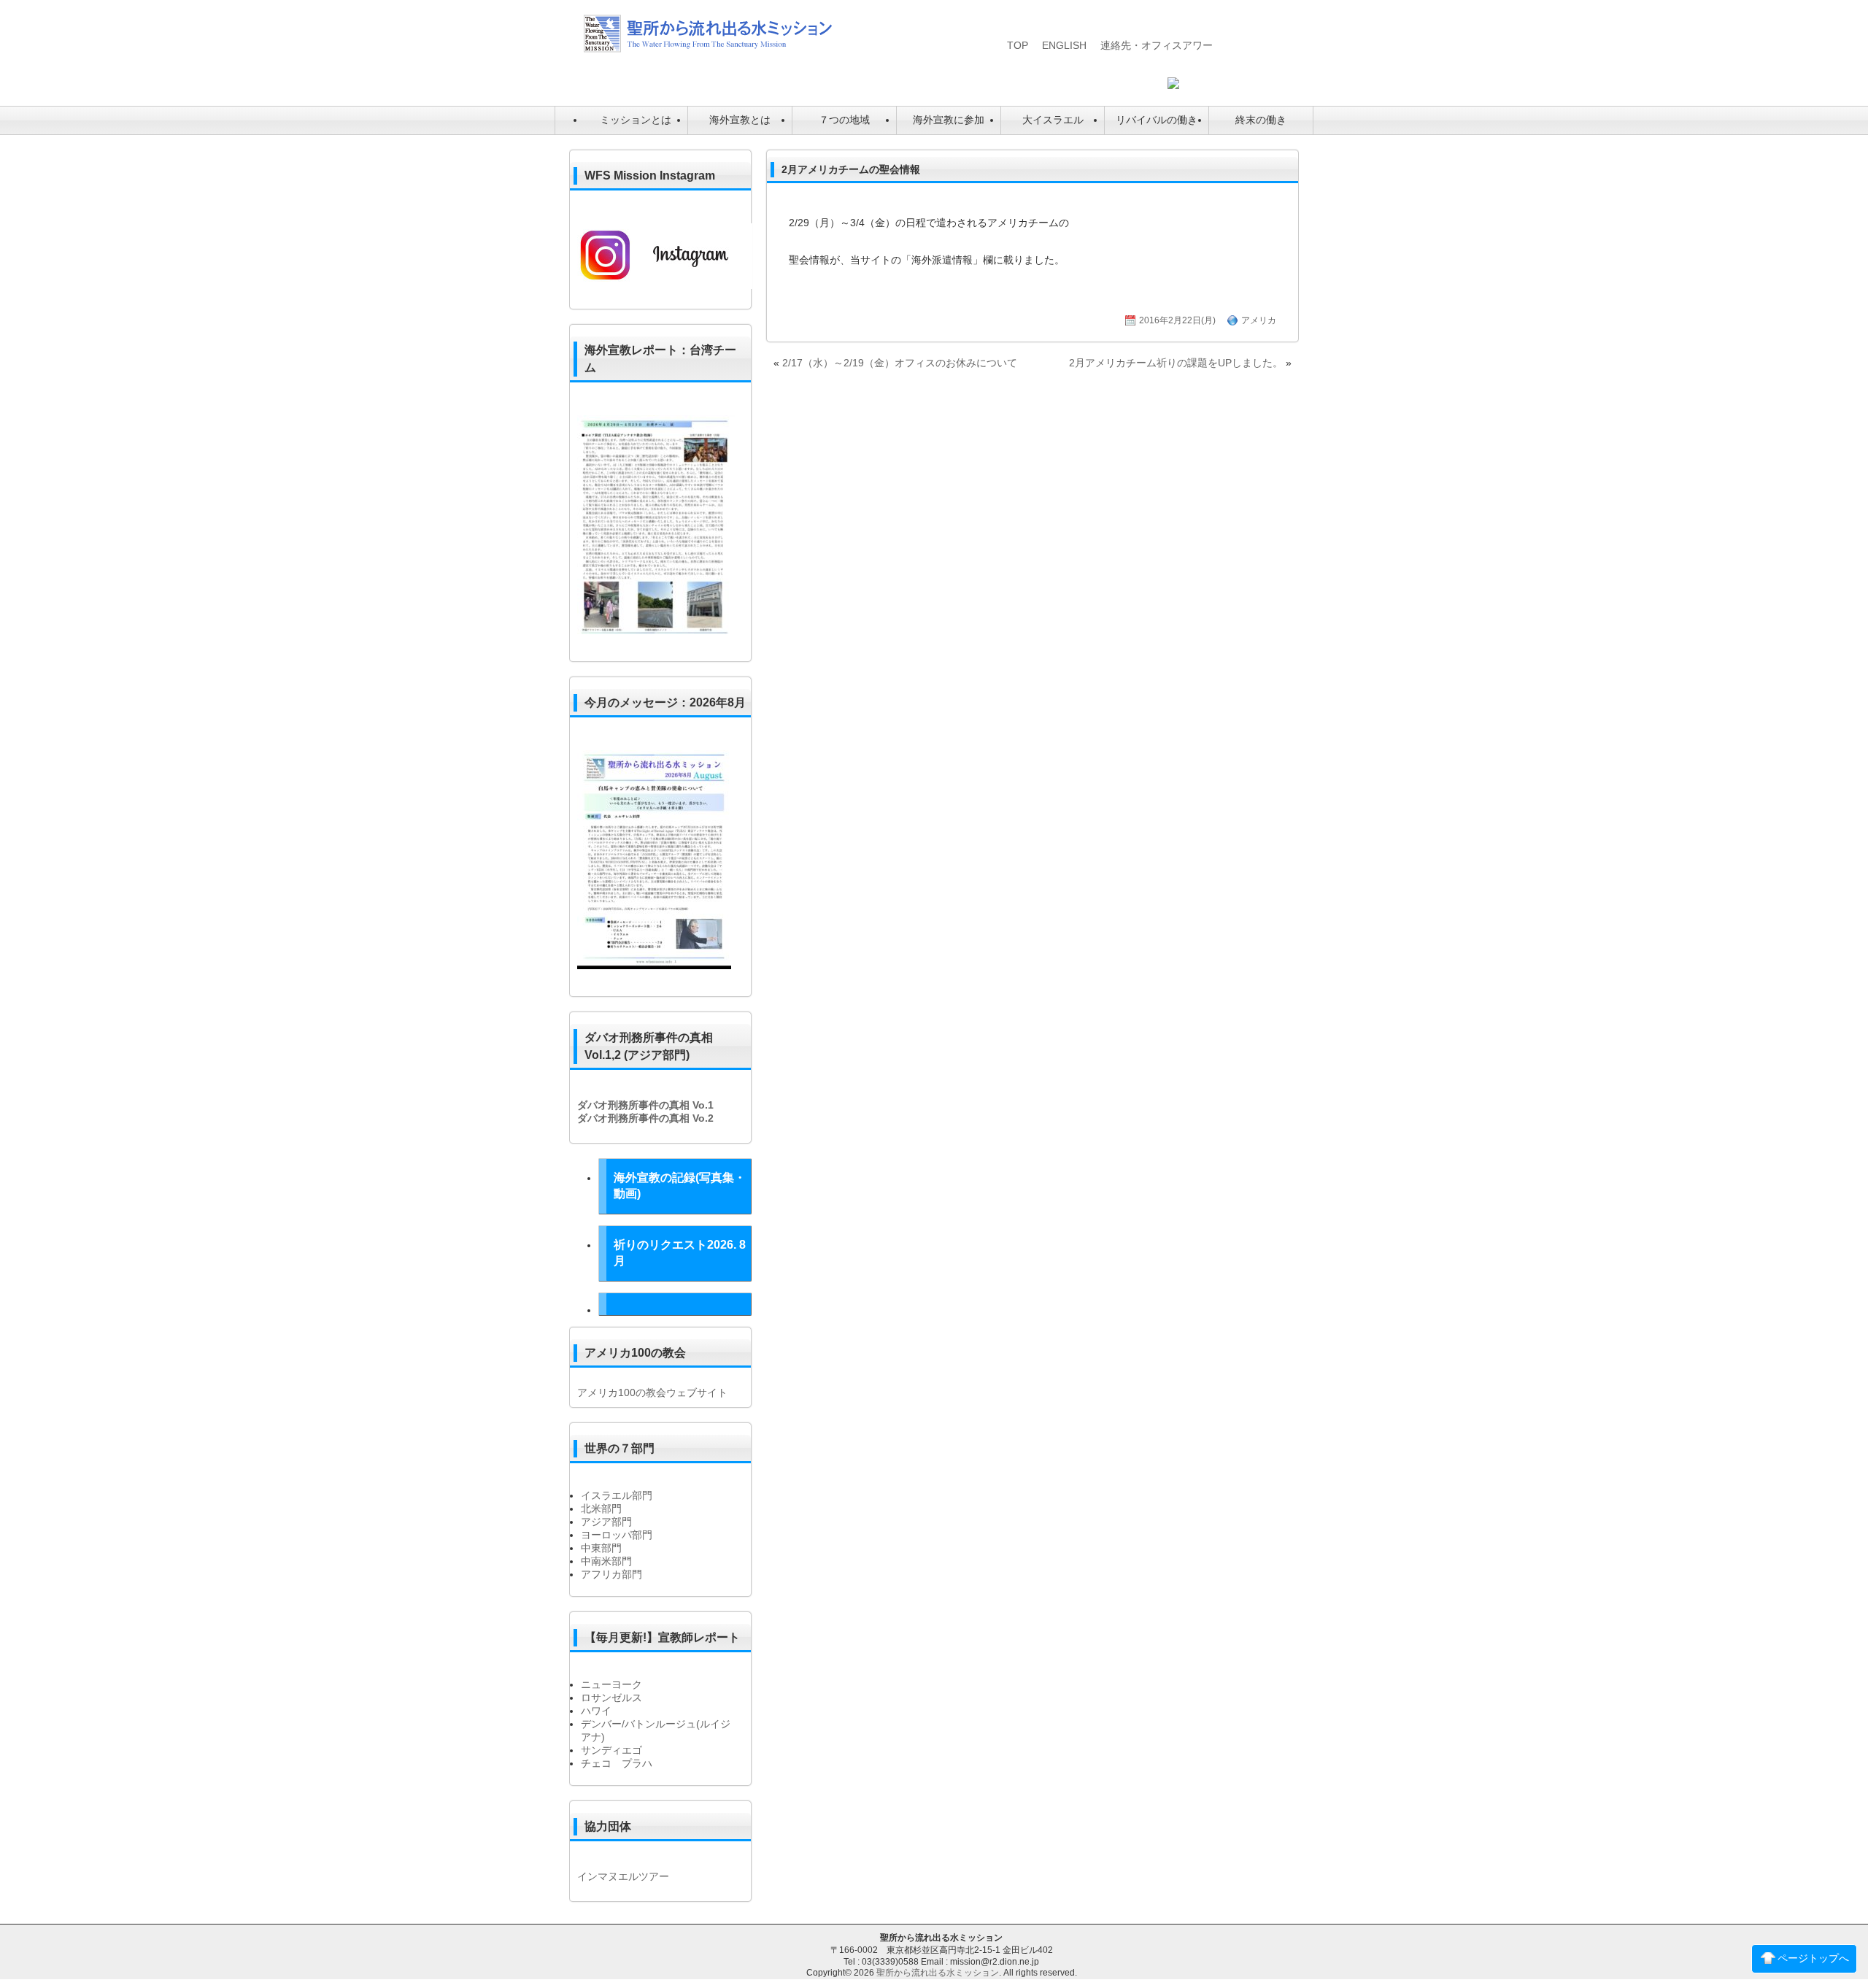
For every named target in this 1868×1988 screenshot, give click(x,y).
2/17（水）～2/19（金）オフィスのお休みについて (900, 363)
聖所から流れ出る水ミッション (938, 1973)
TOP (1018, 45)
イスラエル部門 (617, 1495)
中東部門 (601, 1548)
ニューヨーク (611, 1684)
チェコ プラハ (617, 1763)
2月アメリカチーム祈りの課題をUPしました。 (1176, 363)
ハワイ (596, 1711)
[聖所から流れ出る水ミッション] (708, 49)
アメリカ (1259, 320)
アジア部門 (606, 1522)
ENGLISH (1064, 45)
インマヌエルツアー (623, 1876)
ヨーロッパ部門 (617, 1535)
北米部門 (601, 1509)
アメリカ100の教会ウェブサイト (652, 1392)
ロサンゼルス (611, 1698)
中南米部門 (606, 1561)
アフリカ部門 (611, 1574)
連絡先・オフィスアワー (1157, 45)
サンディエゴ (611, 1750)
